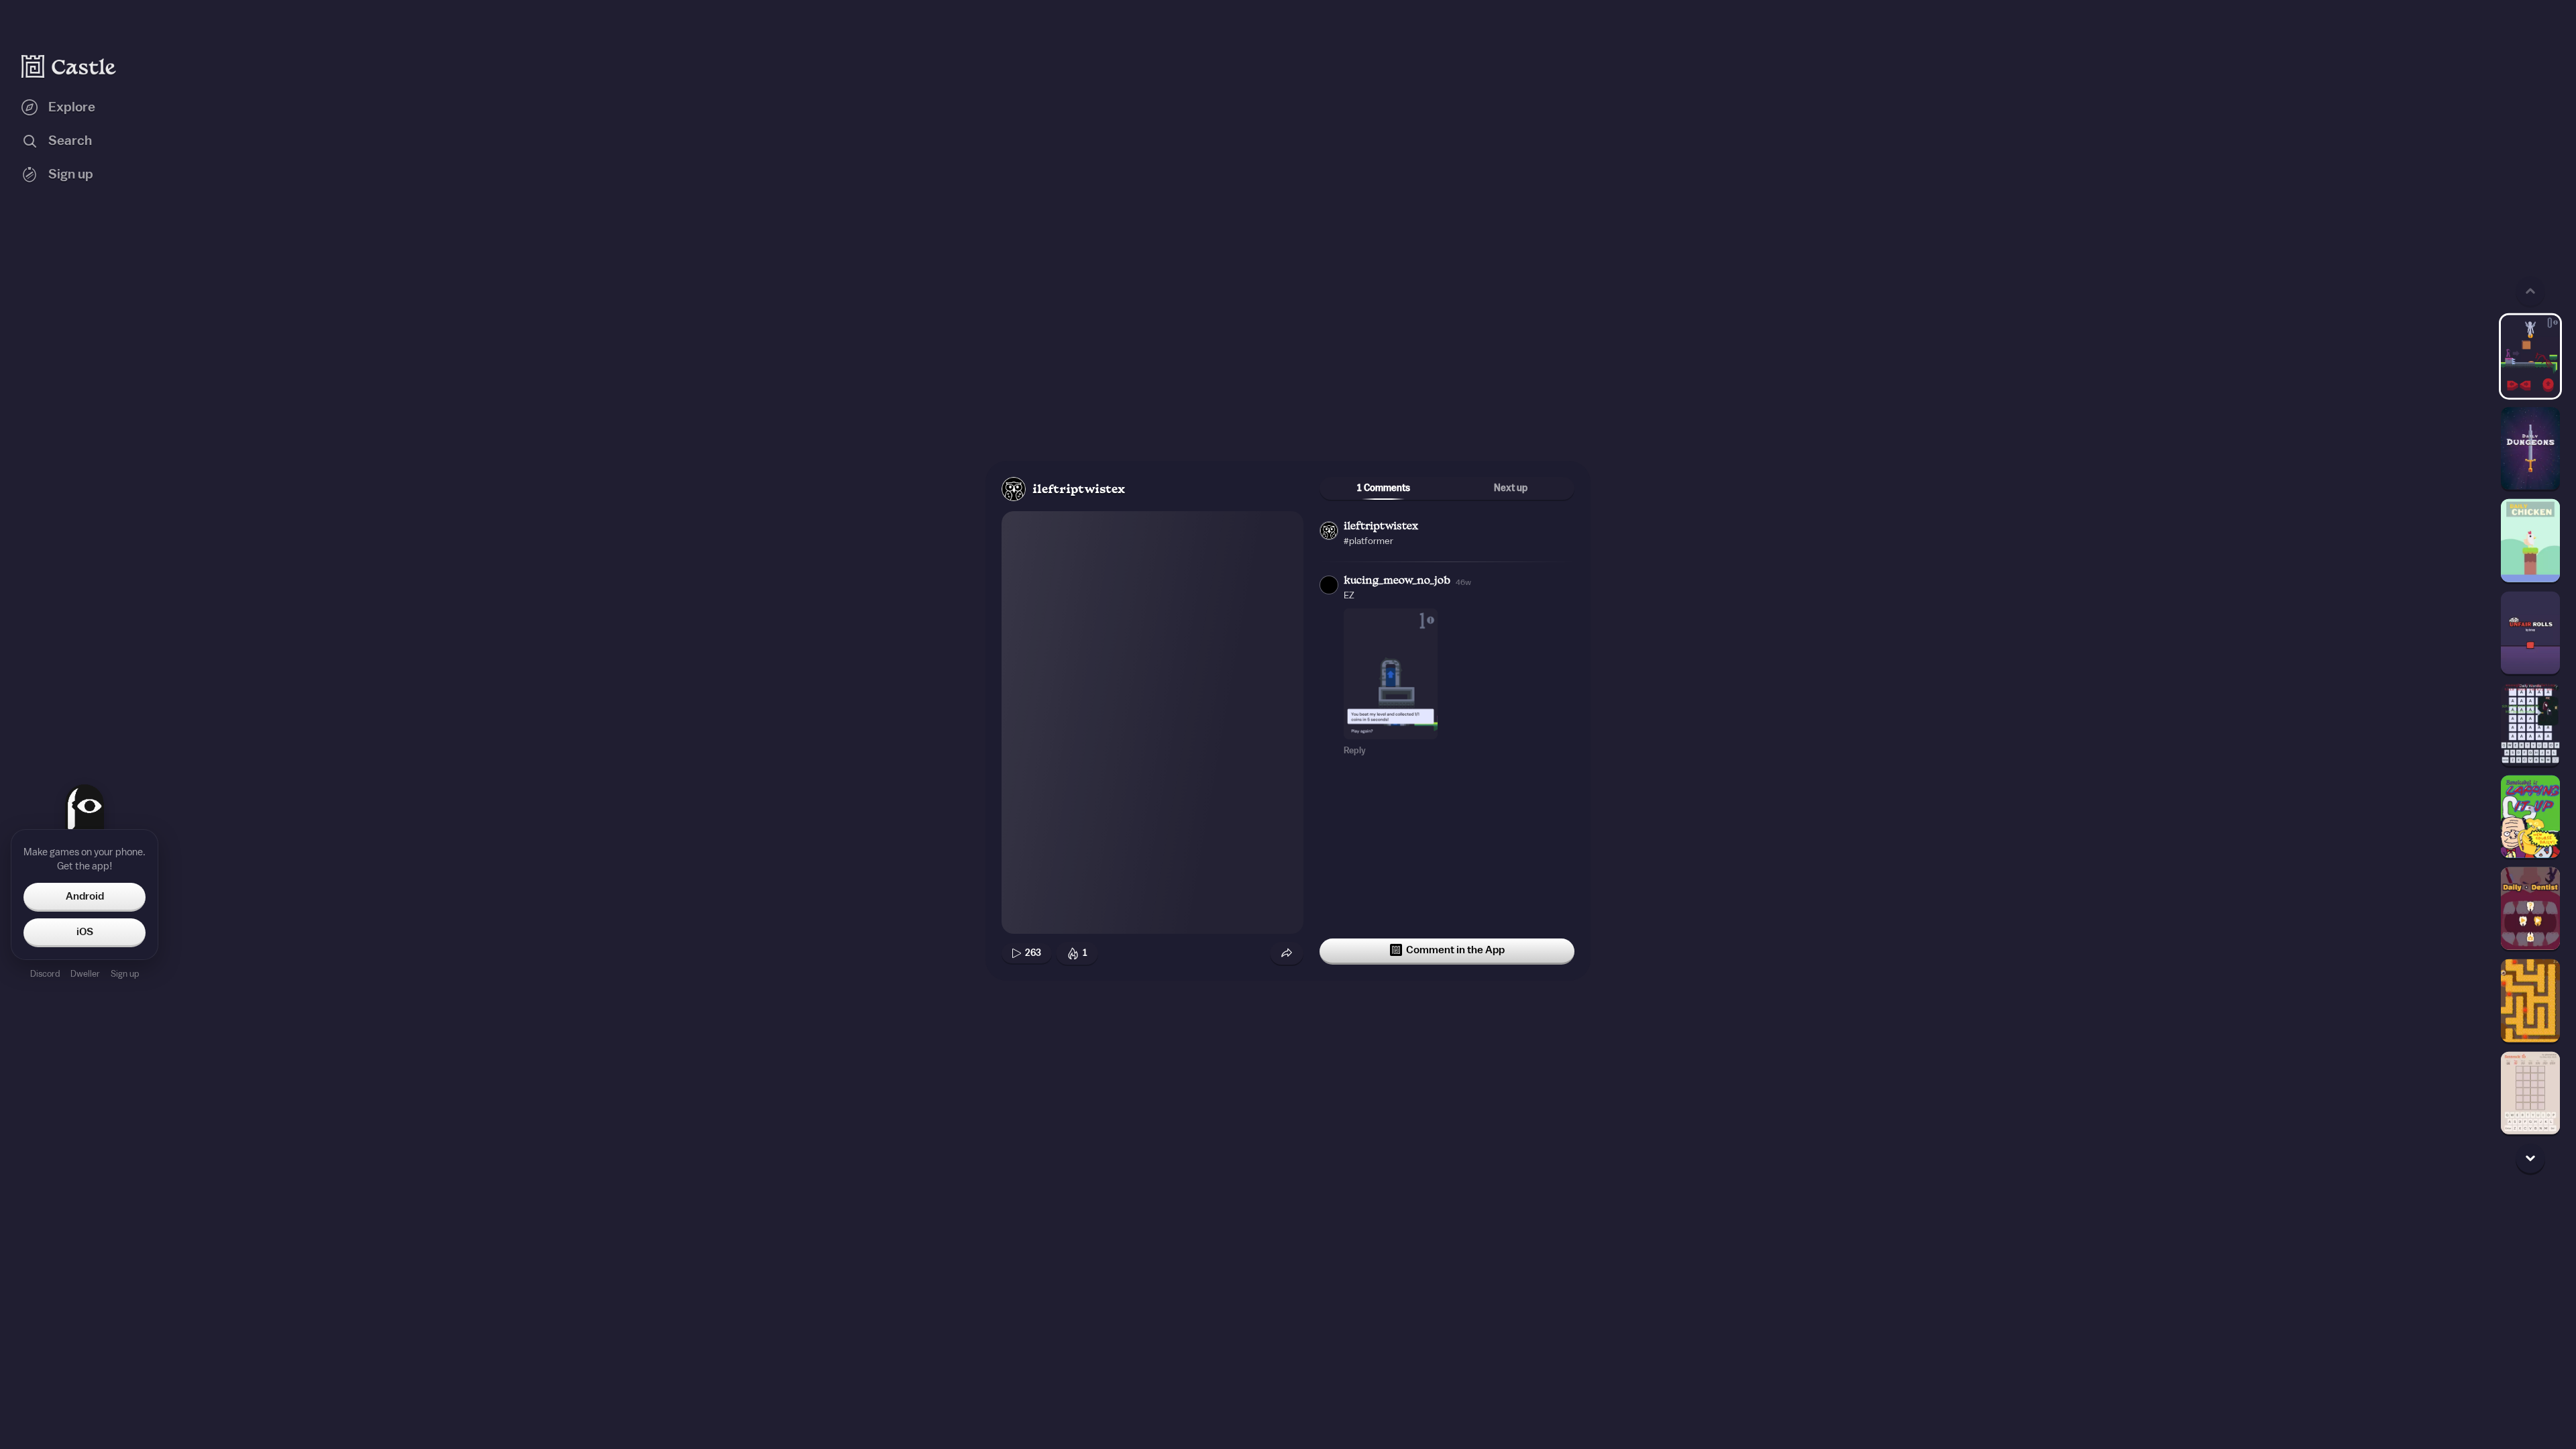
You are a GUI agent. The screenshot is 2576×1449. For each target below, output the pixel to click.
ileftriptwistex (1079, 490)
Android (85, 896)
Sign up (125, 974)
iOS (85, 932)
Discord (45, 974)
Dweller (85, 974)
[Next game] (2530, 1158)
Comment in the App (1455, 950)
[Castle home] (69, 66)
